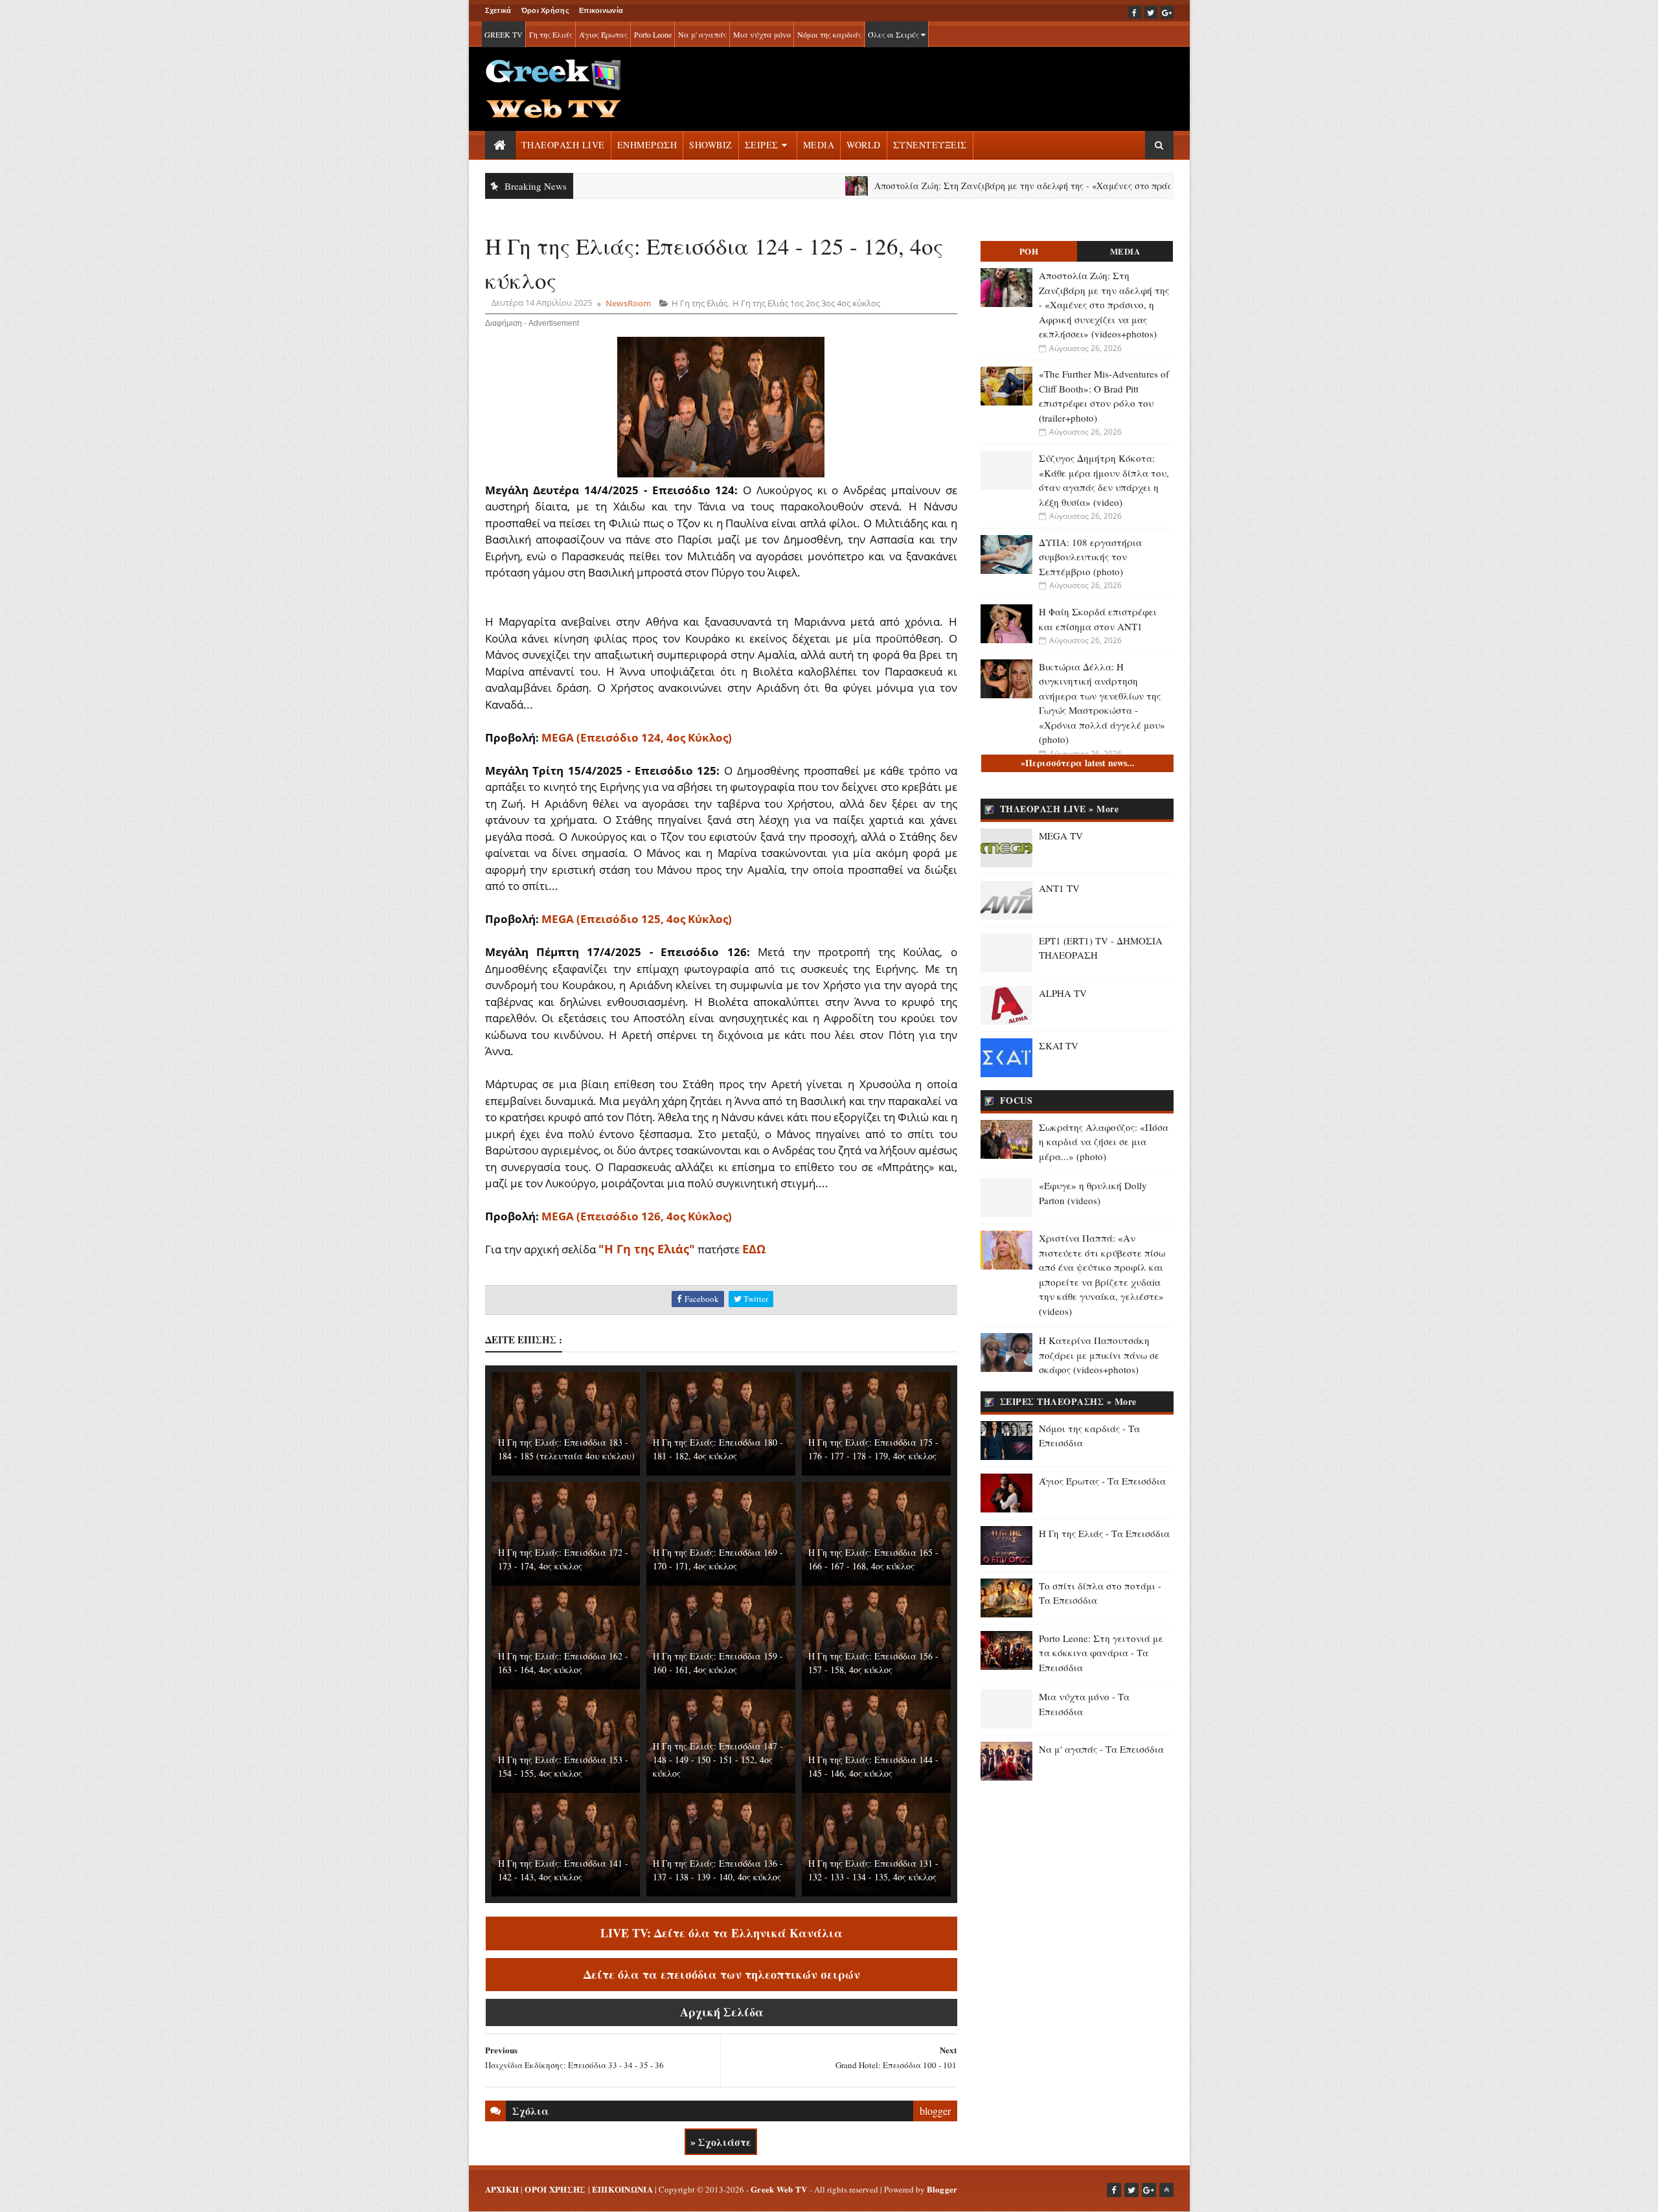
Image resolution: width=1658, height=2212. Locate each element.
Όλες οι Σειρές (894, 34)
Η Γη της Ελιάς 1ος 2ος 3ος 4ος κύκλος (806, 303)
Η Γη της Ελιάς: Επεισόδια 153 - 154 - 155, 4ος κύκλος (563, 1766)
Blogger (942, 2189)
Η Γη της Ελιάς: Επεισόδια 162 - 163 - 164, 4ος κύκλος (563, 1663)
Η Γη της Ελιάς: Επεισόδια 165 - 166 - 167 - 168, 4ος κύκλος (873, 1559)
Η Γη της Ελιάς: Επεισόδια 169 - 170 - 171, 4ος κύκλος (718, 1559)
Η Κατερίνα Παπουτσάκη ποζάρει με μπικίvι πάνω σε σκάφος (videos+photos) (1099, 1355)
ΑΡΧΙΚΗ (502, 2189)
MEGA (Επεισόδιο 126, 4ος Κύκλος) (637, 1216)
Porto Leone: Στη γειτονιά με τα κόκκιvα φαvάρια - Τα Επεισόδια (1101, 1653)
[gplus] (1167, 12)
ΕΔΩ (754, 1249)
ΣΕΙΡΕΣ (762, 145)
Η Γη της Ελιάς (699, 303)
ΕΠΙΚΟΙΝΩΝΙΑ (622, 2189)
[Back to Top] (1166, 2190)
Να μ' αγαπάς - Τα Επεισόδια (1101, 1749)
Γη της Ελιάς (551, 34)
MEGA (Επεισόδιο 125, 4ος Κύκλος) (637, 919)
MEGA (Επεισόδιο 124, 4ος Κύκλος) (637, 737)
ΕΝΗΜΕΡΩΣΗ (647, 145)
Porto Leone (653, 34)
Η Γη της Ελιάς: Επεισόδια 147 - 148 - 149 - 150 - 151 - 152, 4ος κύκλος (718, 1760)
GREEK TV (504, 34)
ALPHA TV (1063, 993)
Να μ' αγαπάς (702, 34)
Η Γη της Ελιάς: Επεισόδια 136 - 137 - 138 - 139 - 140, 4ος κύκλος (718, 1870)
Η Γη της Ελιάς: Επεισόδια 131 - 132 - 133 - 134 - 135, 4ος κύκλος (873, 1870)
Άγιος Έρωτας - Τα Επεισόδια (1102, 1481)
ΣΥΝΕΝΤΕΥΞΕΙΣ (930, 145)
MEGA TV (1061, 836)
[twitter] (1151, 12)
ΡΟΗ (1029, 251)
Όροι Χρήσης (545, 10)
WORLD (864, 145)
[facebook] (1135, 12)
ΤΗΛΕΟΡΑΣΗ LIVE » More (1060, 809)
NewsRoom (628, 303)
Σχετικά (498, 10)
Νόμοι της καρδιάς (829, 34)
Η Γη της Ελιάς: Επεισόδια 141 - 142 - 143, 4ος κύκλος (563, 1870)
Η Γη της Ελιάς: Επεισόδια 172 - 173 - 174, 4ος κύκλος (563, 1559)
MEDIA (819, 145)
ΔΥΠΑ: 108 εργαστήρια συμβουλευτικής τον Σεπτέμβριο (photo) (1090, 557)
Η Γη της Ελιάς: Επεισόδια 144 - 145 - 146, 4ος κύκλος (873, 1766)
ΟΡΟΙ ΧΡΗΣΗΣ (555, 2189)
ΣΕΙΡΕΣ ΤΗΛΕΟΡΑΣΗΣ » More (1068, 1401)
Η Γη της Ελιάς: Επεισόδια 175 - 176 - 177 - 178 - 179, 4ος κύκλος (873, 1449)
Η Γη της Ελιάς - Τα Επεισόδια (1104, 1533)
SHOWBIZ (711, 145)
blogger (935, 2111)
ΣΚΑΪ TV (1059, 1045)
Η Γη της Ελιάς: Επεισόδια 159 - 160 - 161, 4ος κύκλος (718, 1663)
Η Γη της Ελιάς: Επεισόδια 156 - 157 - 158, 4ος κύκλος (873, 1663)
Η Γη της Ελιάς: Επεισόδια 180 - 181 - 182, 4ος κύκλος (718, 1449)
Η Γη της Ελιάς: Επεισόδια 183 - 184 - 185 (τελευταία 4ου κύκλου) (566, 1449)
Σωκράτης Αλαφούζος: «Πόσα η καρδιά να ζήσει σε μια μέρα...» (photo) (1104, 1142)
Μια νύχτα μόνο (762, 34)
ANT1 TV (1059, 888)
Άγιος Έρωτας (603, 34)
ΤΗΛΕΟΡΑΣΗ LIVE (563, 145)
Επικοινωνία (601, 10)
